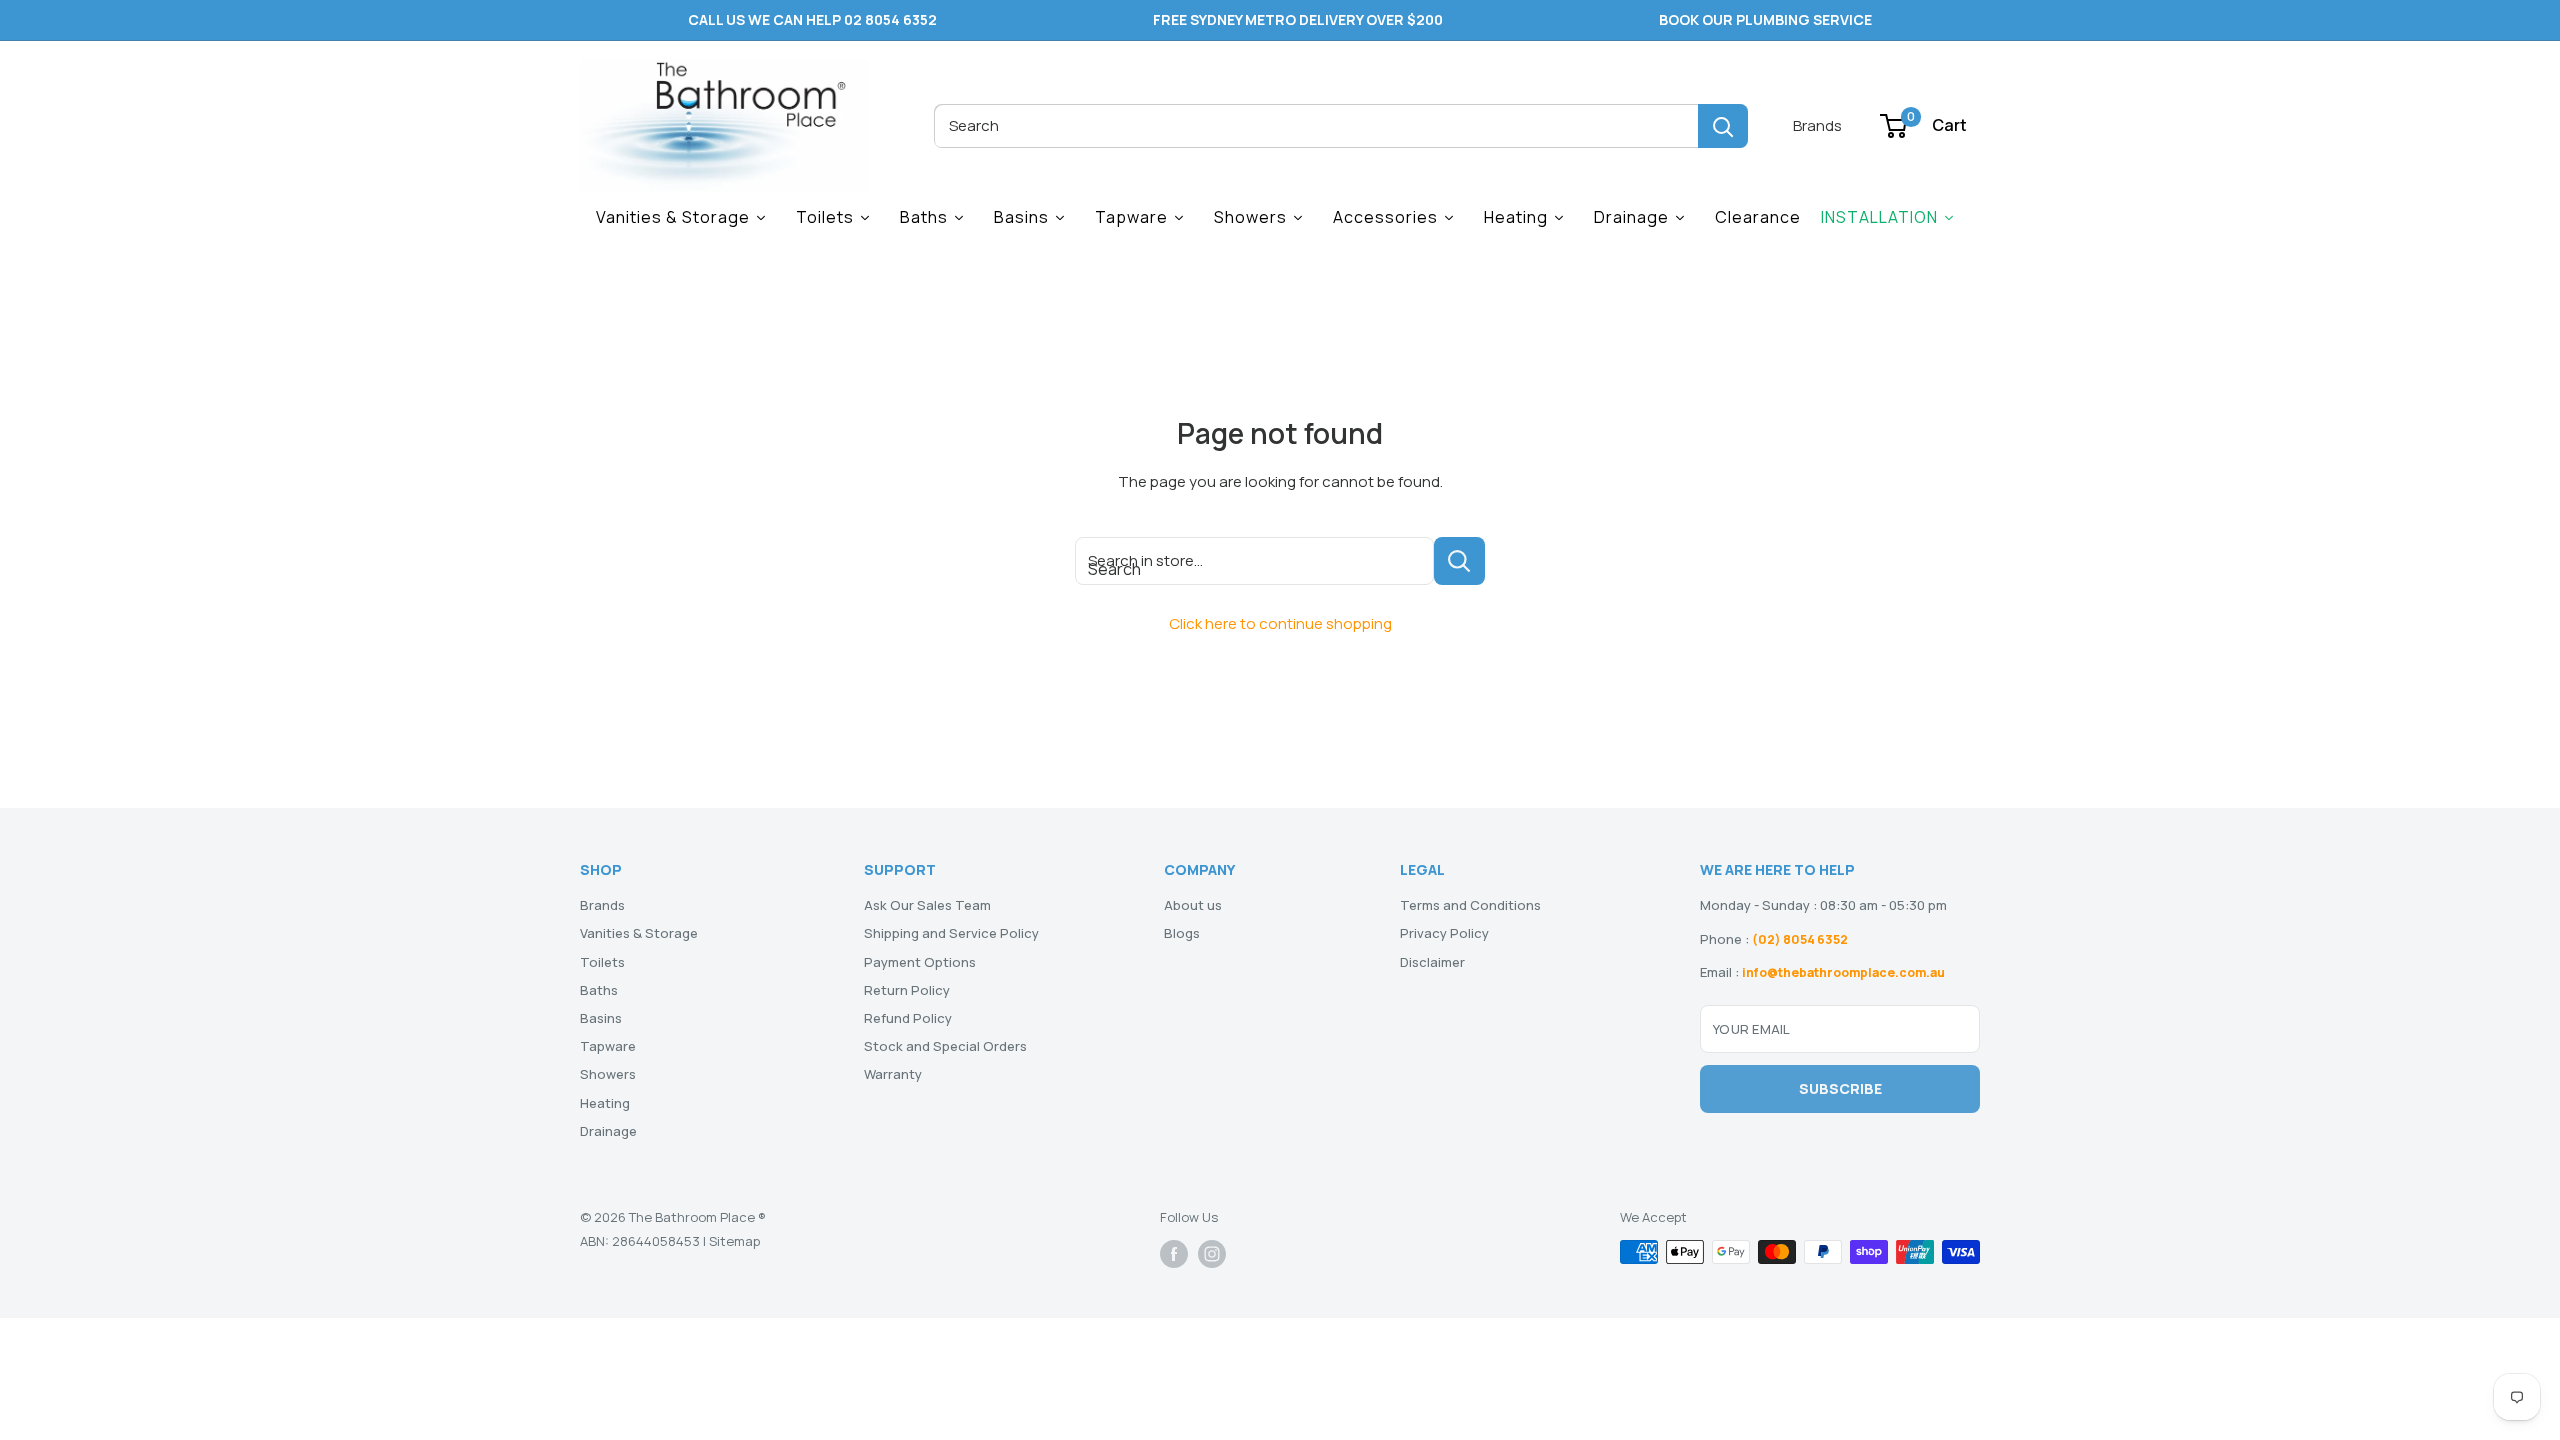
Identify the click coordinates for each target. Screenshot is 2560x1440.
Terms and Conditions (1470, 905)
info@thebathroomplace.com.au (1843, 972)
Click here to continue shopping (1280, 623)
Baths (599, 990)
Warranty (893, 1074)
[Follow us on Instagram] (1212, 1254)
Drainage (608, 1131)
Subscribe (1840, 1088)
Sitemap (734, 1241)
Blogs (1182, 933)
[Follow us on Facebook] (1174, 1254)
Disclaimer (1432, 962)
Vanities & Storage (639, 933)
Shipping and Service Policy (951, 933)
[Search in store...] (1459, 561)
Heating (605, 1103)
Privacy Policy (1444, 933)
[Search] (1723, 126)
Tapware (608, 1046)
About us (1193, 905)
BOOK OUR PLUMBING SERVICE (1765, 19)
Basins (601, 1018)
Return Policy (907, 990)
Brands (1817, 125)
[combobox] (1316, 126)
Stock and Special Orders (945, 1046)
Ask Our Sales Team (927, 905)
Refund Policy (908, 1018)
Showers (608, 1074)
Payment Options (920, 962)
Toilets (602, 962)
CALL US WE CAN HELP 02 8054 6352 (812, 19)
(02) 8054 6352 (1800, 939)
